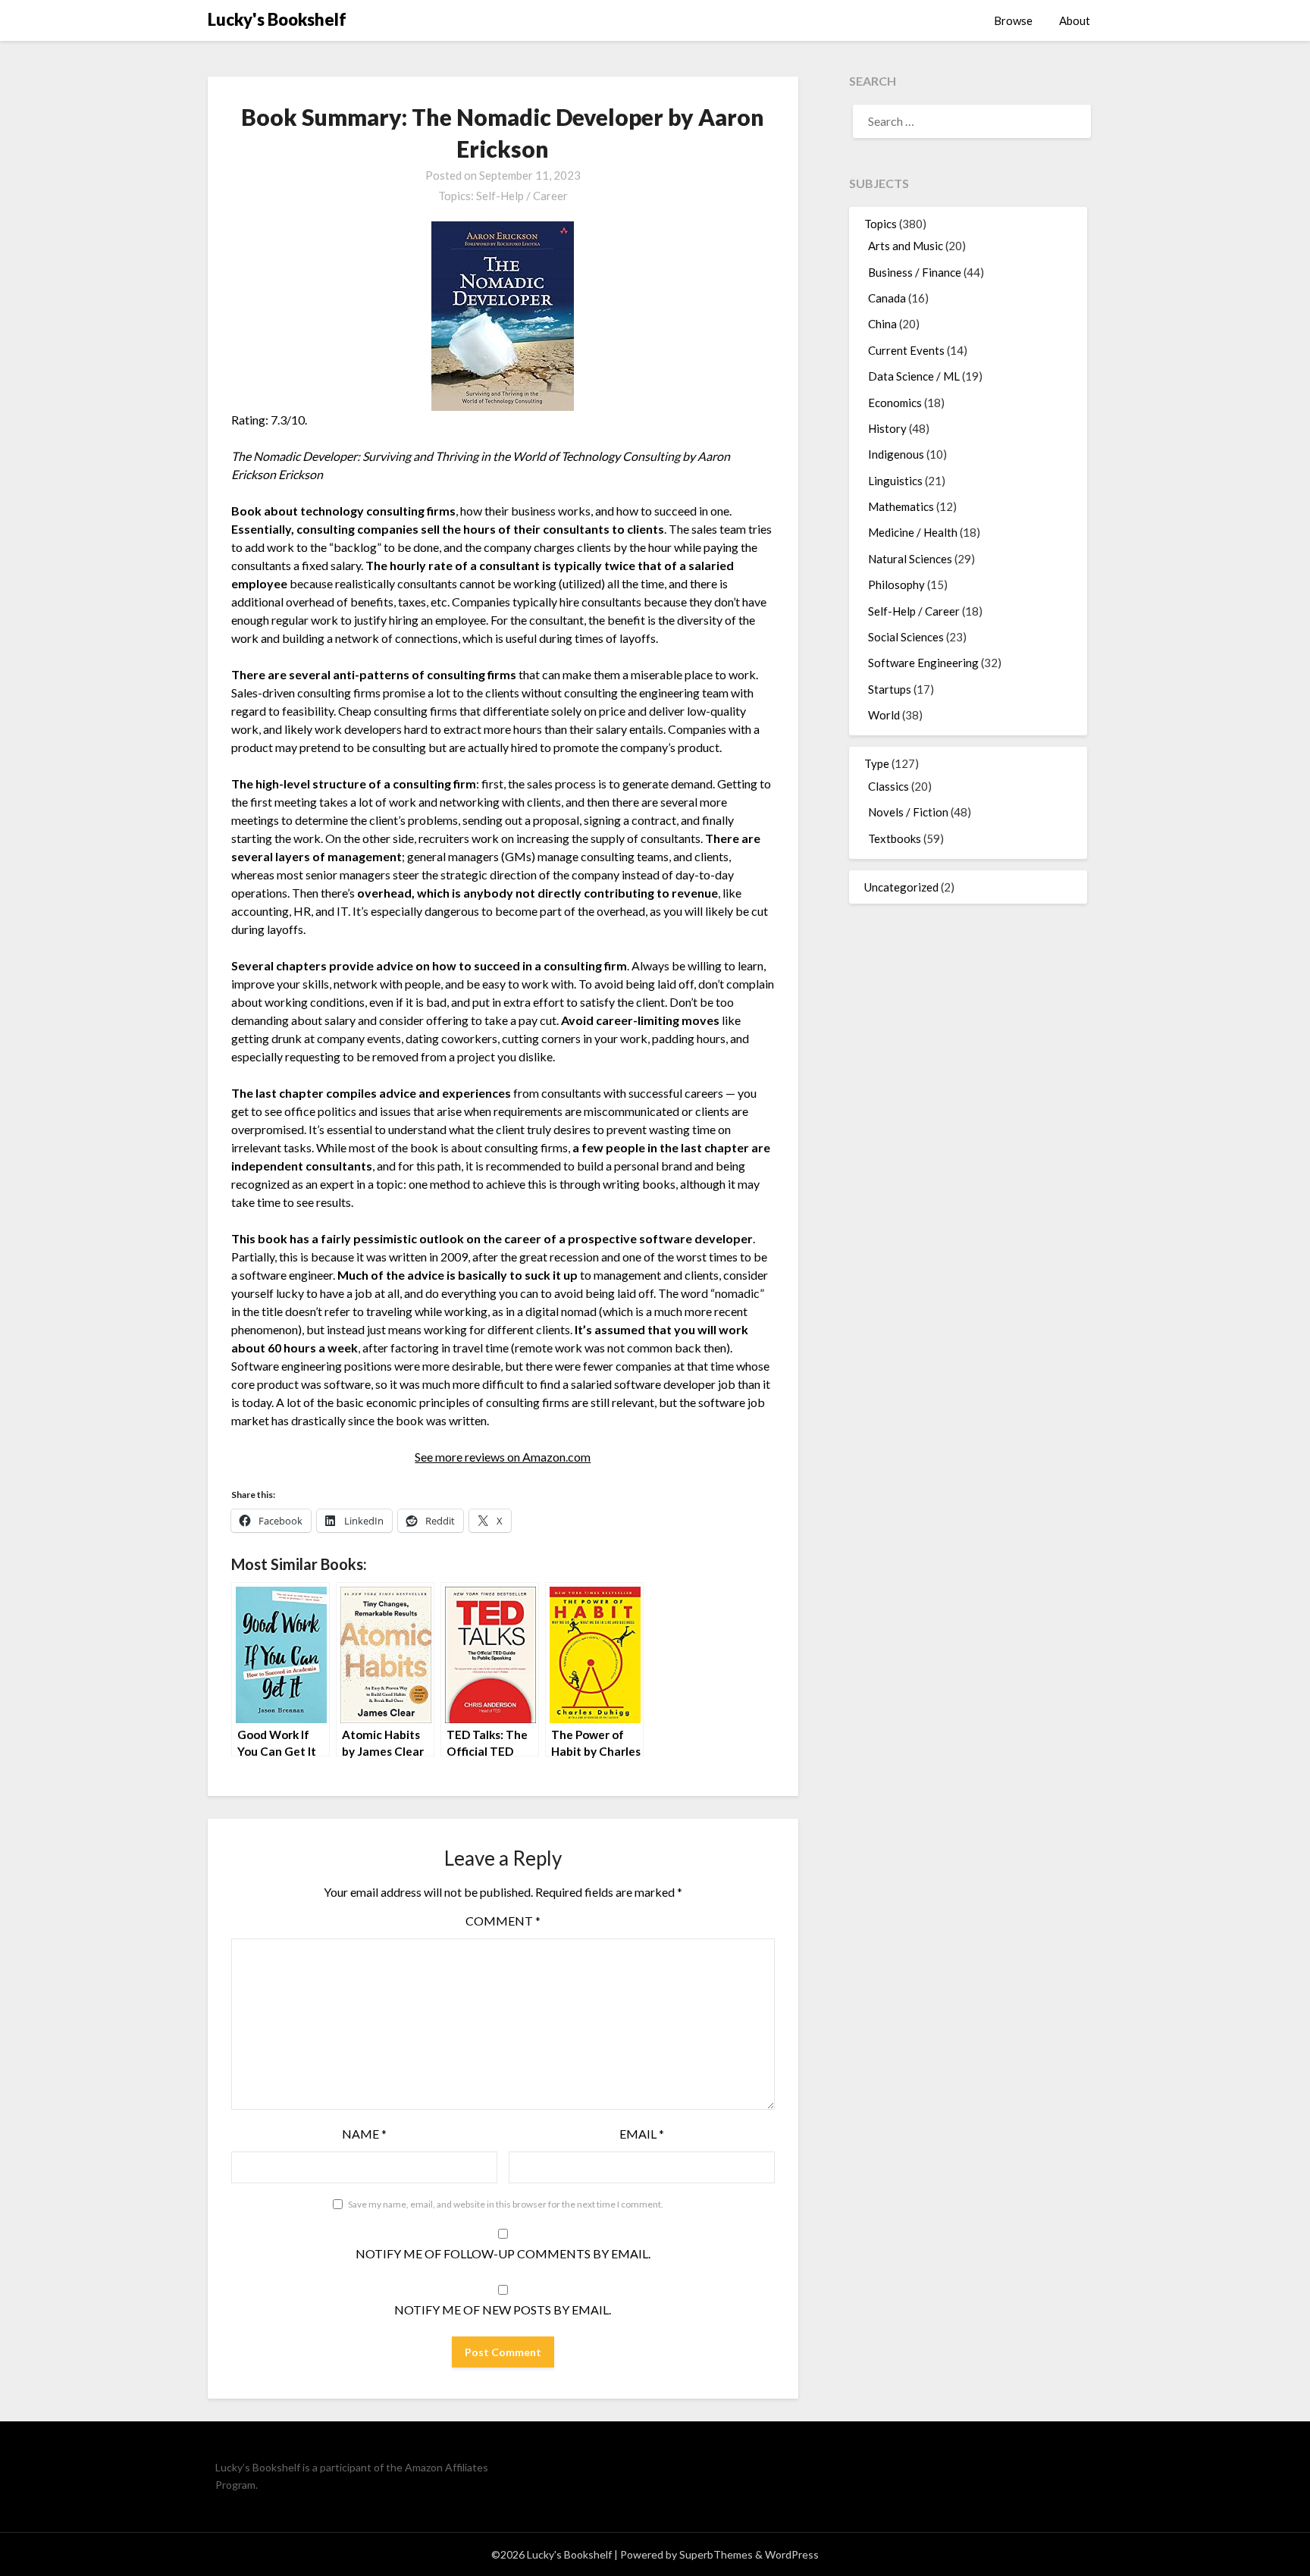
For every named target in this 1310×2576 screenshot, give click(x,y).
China (882, 324)
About (1075, 20)
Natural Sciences (910, 559)
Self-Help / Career (522, 196)
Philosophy (896, 584)
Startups (890, 689)
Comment (503, 1921)
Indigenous (896, 454)
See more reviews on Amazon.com (503, 1457)
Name (364, 2134)
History (887, 428)
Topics (881, 224)
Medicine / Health (913, 532)
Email (642, 2134)
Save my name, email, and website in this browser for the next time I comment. (506, 2204)
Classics (888, 786)
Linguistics (895, 481)
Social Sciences (906, 637)
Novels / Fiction (908, 812)
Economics (895, 403)
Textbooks (895, 838)
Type (877, 763)
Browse (1013, 20)
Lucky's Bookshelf (277, 19)
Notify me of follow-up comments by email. (503, 2253)
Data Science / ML (914, 376)
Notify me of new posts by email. (503, 2310)
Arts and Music (906, 246)
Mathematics (901, 506)
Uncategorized (901, 887)
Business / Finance (915, 272)
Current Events (906, 350)
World (884, 715)
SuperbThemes (716, 2554)
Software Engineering (923, 663)
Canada (887, 298)
